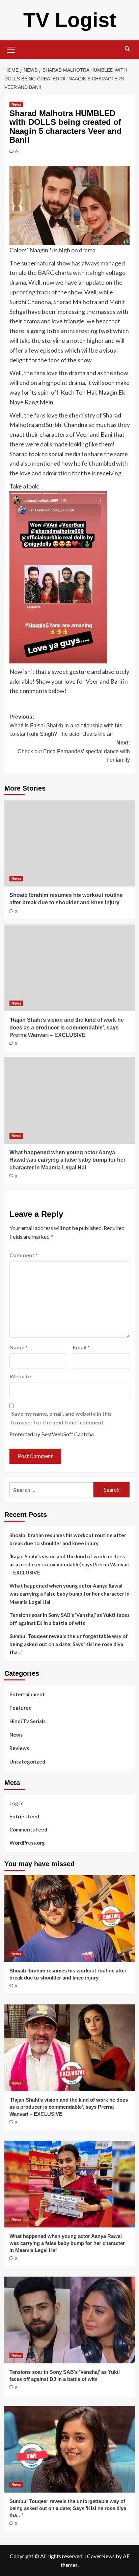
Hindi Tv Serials (27, 1721)
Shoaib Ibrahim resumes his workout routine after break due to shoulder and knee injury (68, 1539)
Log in (17, 1803)
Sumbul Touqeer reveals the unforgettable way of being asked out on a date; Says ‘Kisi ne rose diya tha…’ (69, 1644)
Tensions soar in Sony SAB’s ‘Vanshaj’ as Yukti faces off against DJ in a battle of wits (69, 1619)
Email (81, 1347)
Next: (74, 751)
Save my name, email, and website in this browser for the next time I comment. (61, 1418)
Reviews (19, 1748)
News (16, 104)
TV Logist (70, 20)
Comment (24, 1255)
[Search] (127, 49)
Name (19, 1347)
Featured (21, 1708)
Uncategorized (27, 1762)
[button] (11, 49)
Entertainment (27, 1694)
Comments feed (28, 1829)
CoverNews (101, 2556)
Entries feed (24, 1816)
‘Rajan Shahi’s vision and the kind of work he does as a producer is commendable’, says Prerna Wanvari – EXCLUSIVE (67, 1027)
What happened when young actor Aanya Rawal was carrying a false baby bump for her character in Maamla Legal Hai (67, 1160)
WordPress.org (27, 1843)
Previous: (66, 725)
